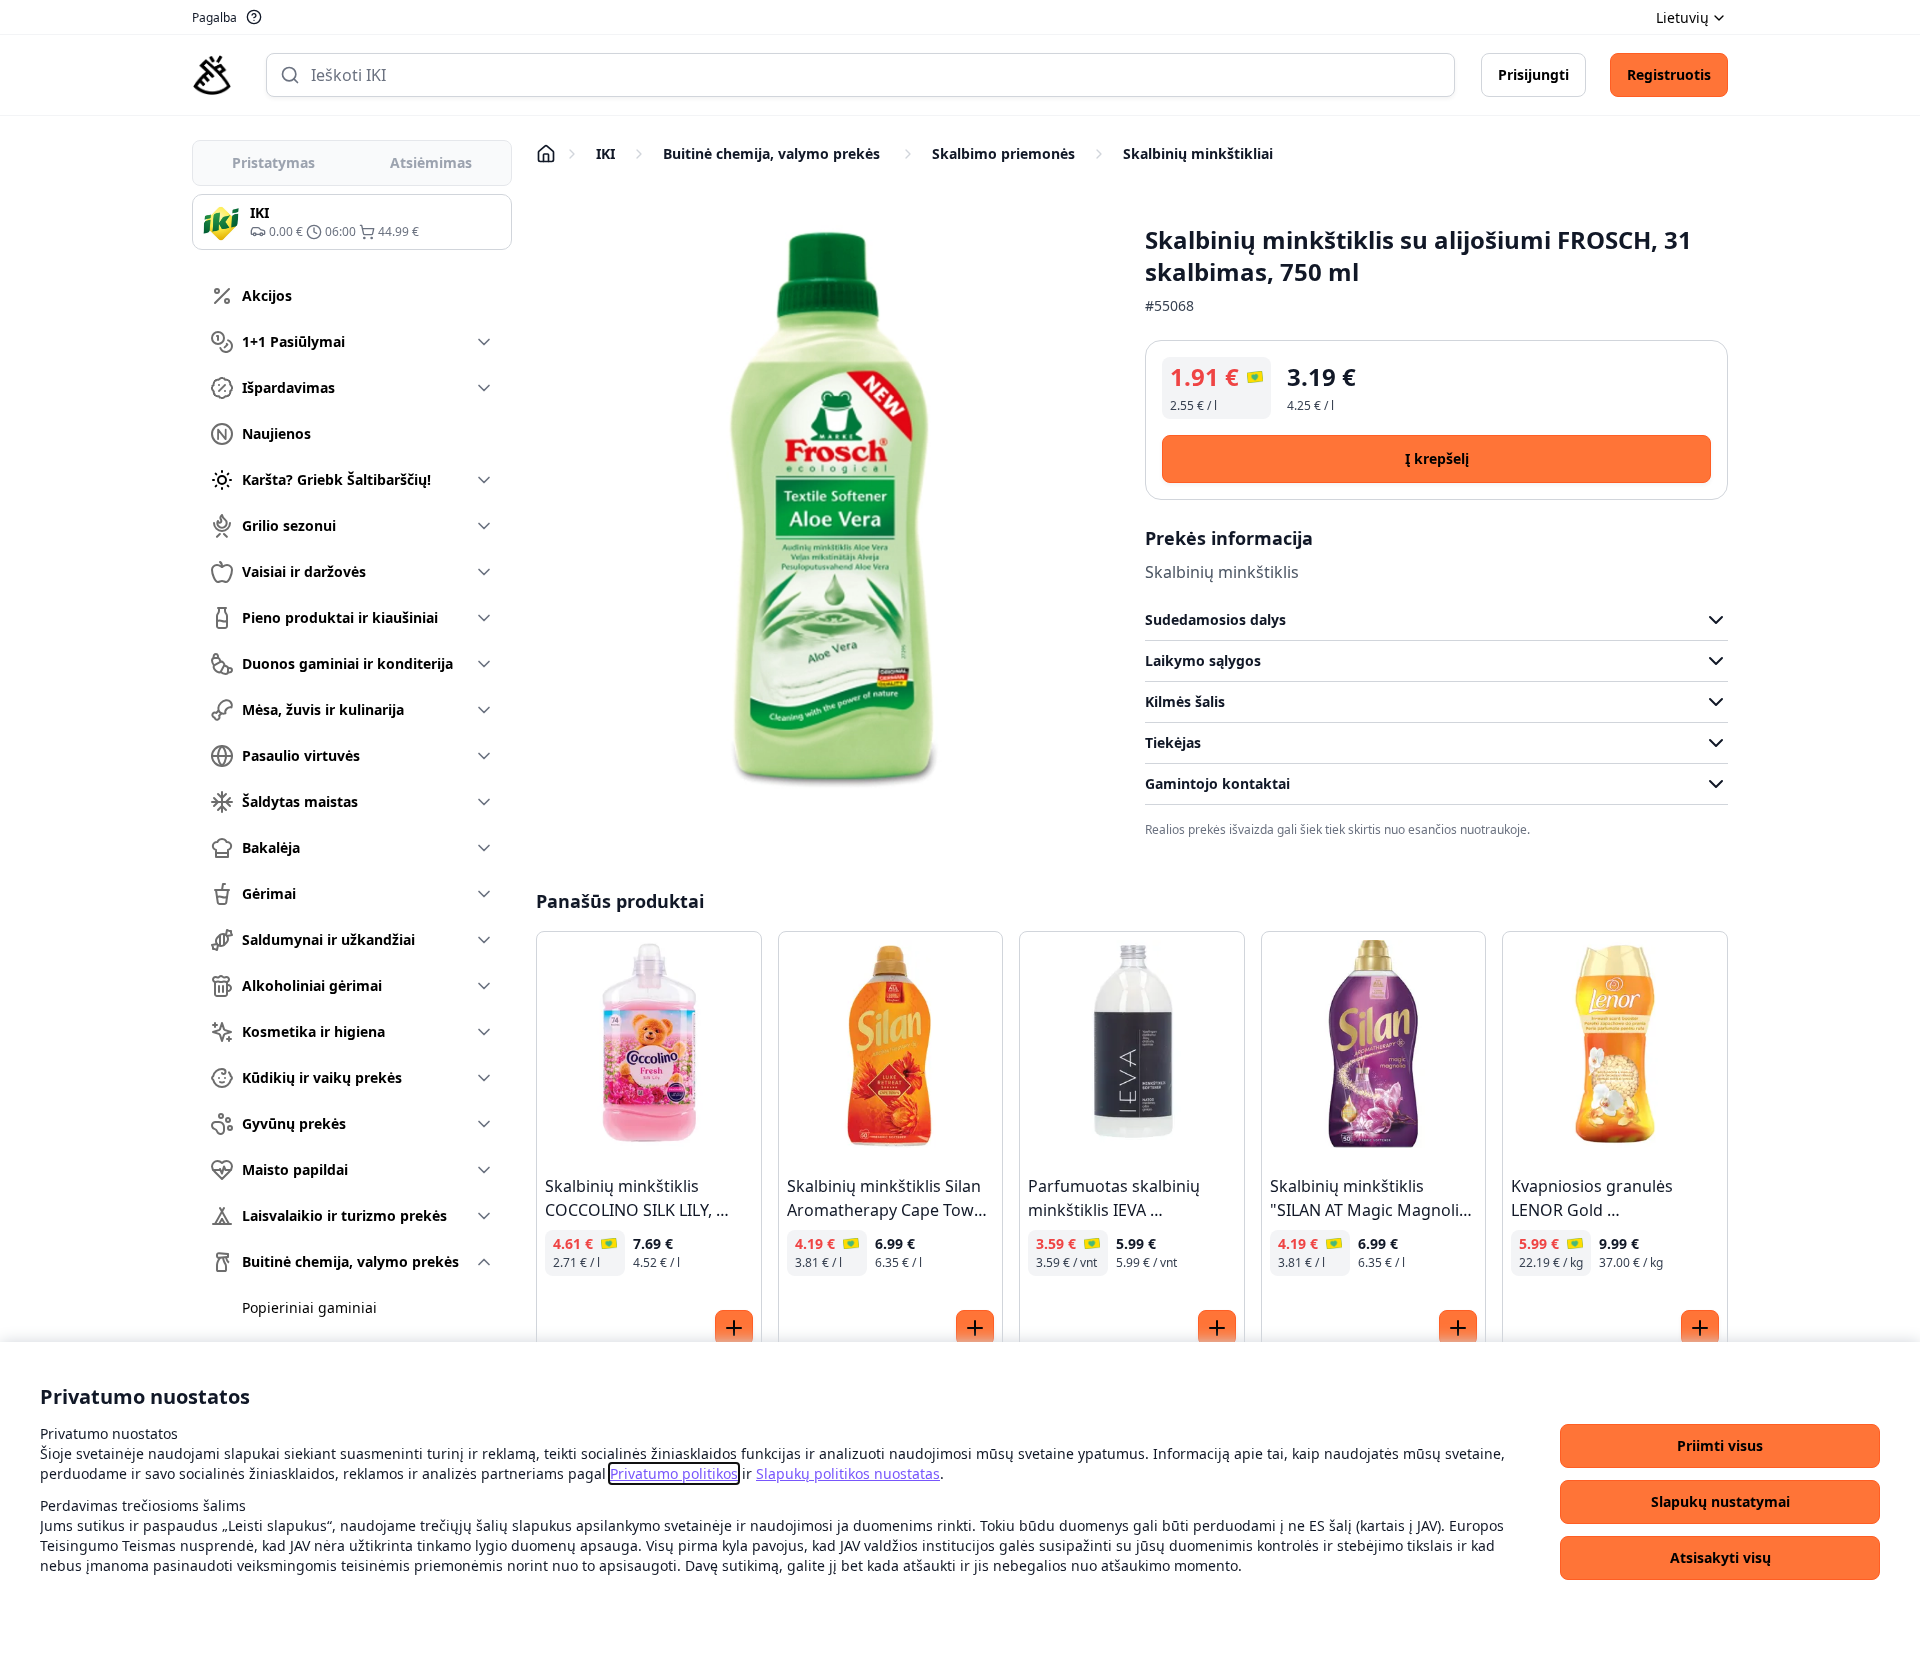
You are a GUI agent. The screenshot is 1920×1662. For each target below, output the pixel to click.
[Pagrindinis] (212, 75)
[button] (1720, 1446)
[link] (674, 1473)
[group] (352, 222)
